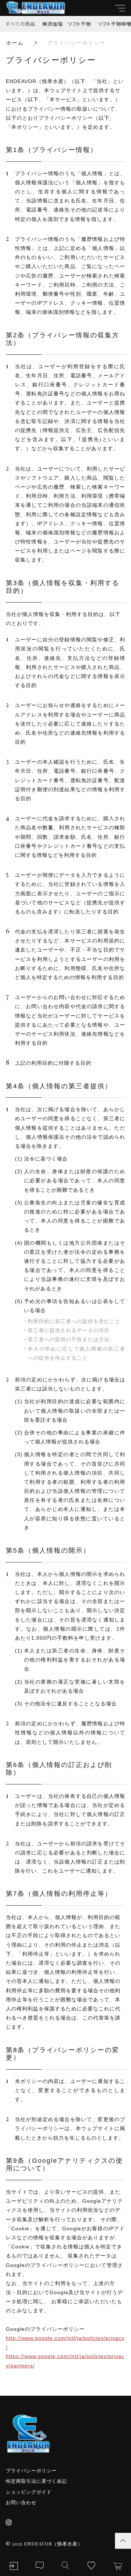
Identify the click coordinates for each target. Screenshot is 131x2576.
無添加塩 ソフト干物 (67, 24)
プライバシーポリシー (31, 2471)
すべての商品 (21, 24)
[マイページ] (13, 2566)
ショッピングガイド (29, 2492)
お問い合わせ (21, 2503)
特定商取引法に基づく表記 (36, 2481)
